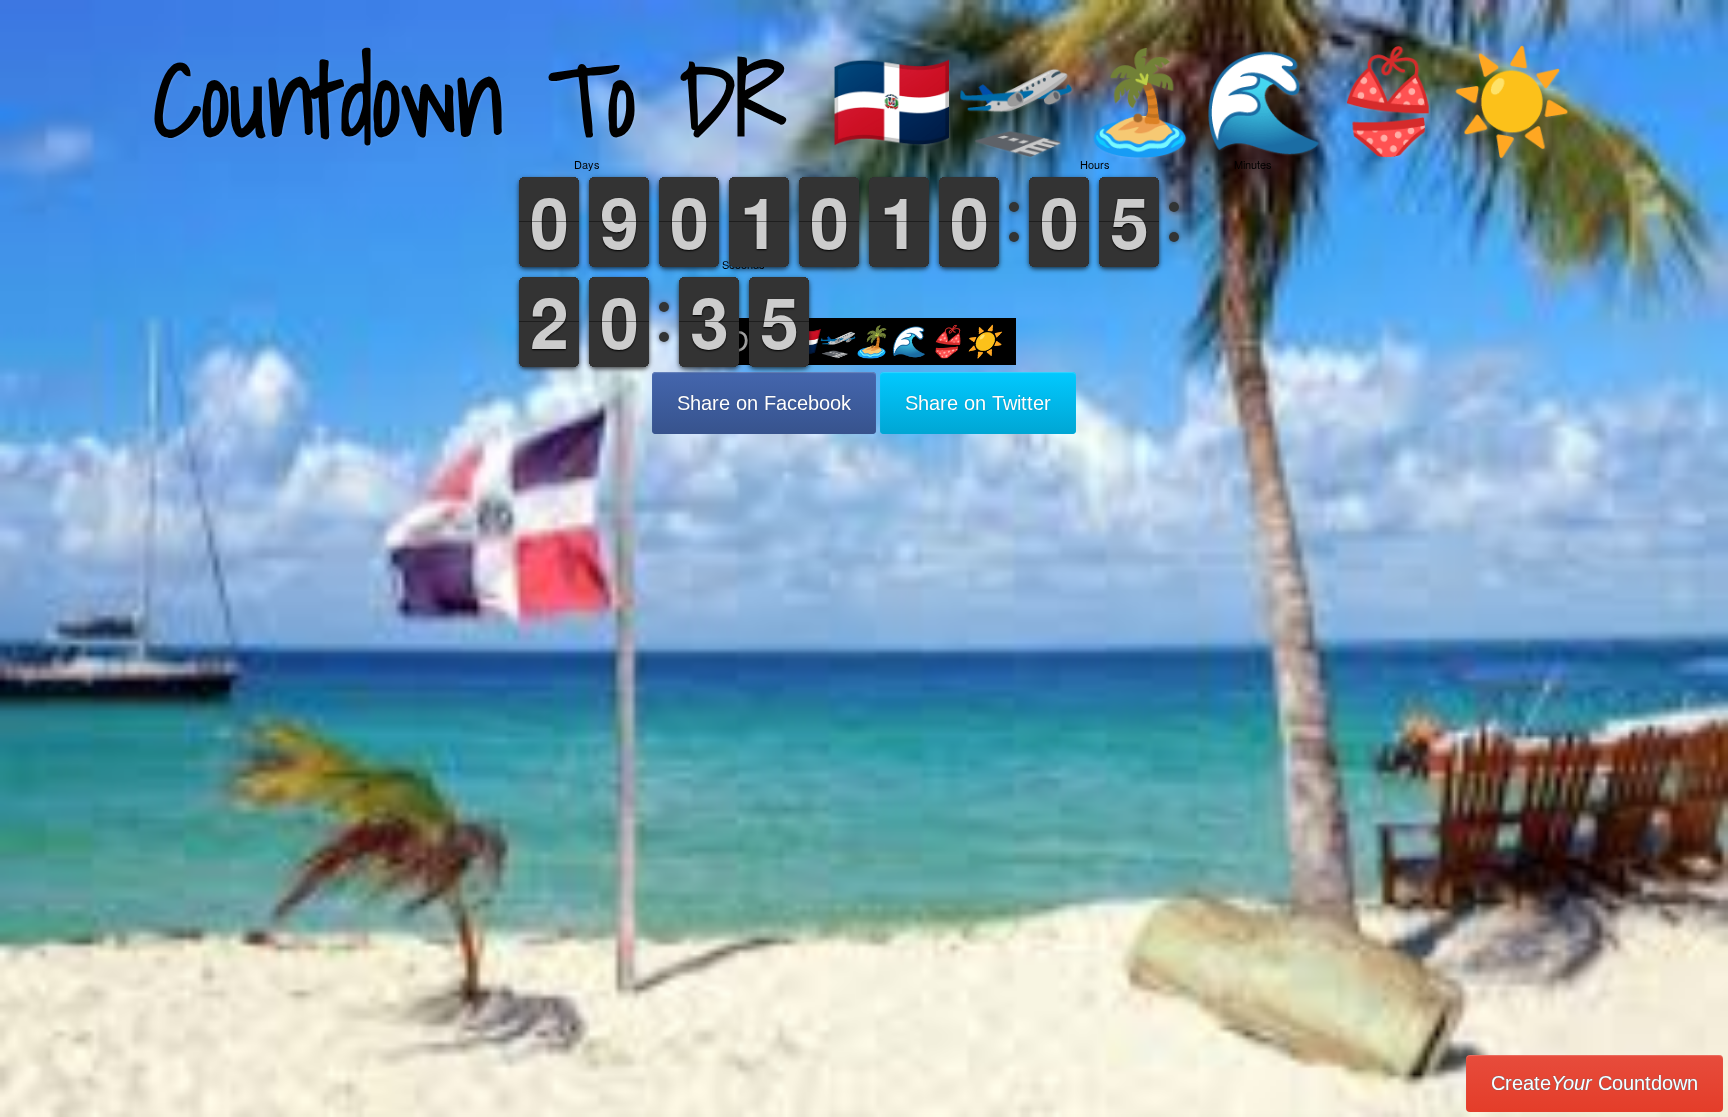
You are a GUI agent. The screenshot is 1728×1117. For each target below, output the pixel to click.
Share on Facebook (764, 403)
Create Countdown (1594, 1083)
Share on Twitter (978, 403)
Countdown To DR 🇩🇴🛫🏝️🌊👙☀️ (864, 99)
